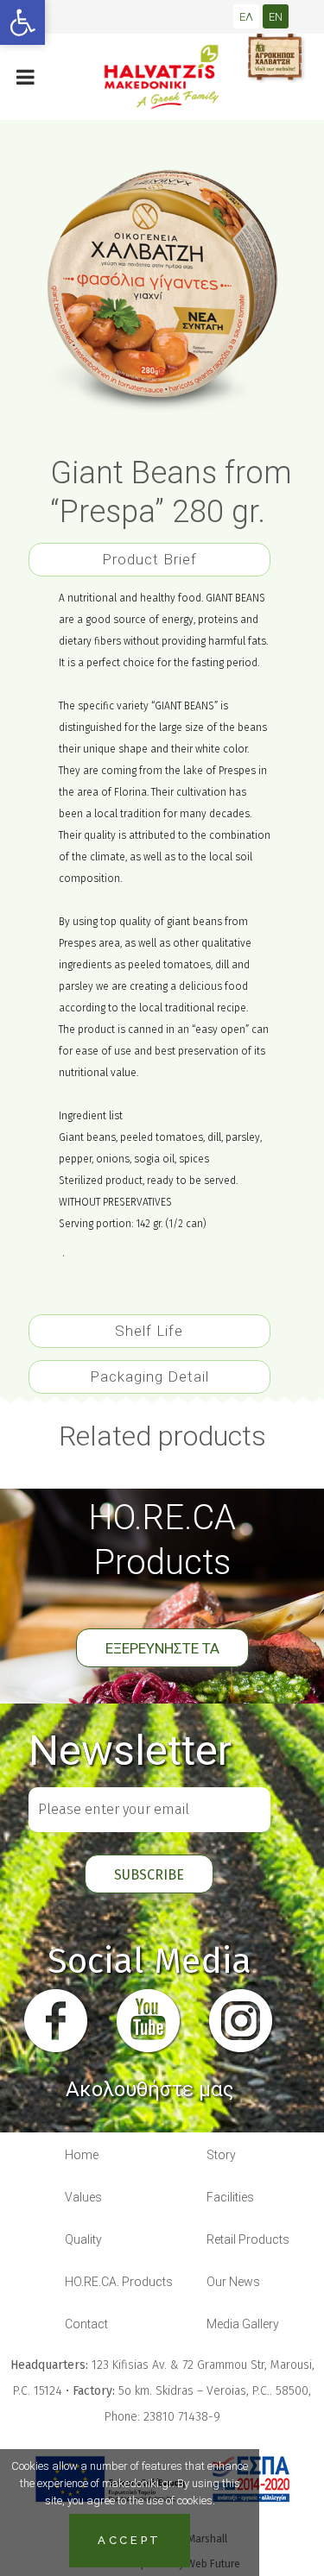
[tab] (149, 556)
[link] (22, 22)
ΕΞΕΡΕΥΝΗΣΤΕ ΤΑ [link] (162, 1648)
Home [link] (82, 2155)
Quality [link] (83, 2239)
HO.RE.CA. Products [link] (119, 2282)
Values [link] (83, 2197)
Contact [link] (86, 2324)
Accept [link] (130, 2540)
